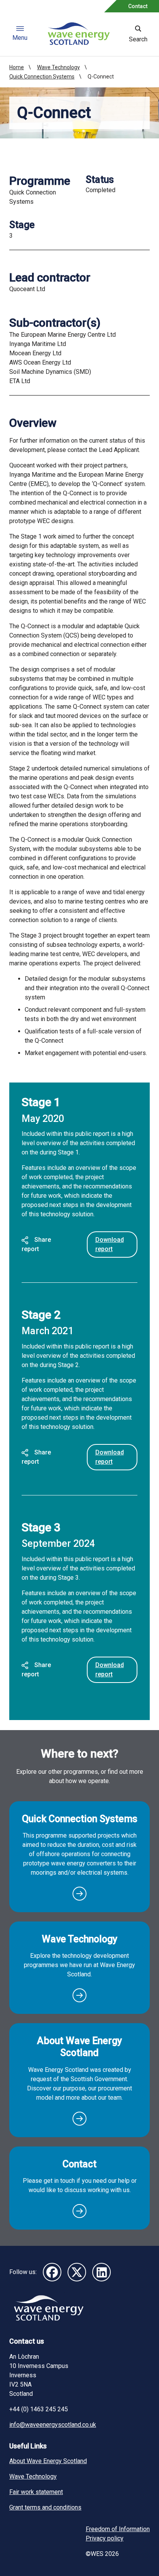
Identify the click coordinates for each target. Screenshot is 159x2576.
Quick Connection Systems (42, 77)
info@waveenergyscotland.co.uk (53, 2425)
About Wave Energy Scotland (79, 2047)
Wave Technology (58, 67)
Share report (36, 1244)
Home (17, 67)
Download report (110, 1244)
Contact (138, 6)
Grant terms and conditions (45, 2507)
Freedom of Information (118, 2529)
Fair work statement (36, 2492)
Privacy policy (105, 2538)
